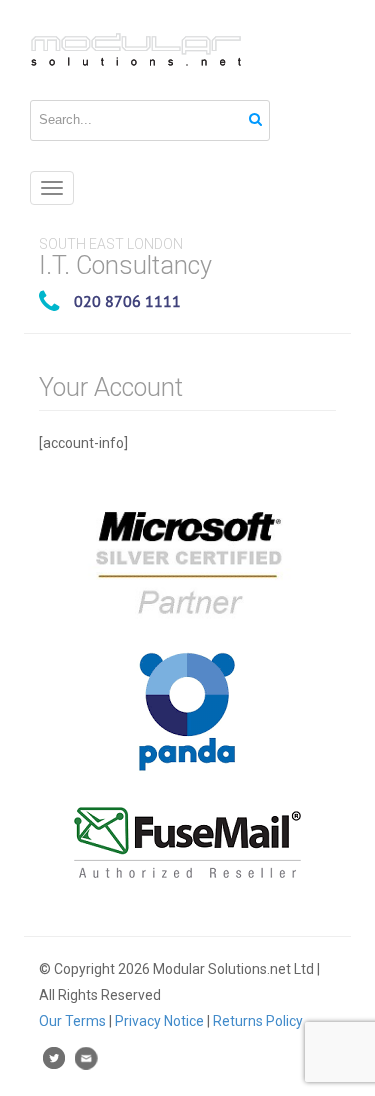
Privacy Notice (159, 1021)
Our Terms (72, 1021)
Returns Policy (258, 1021)
